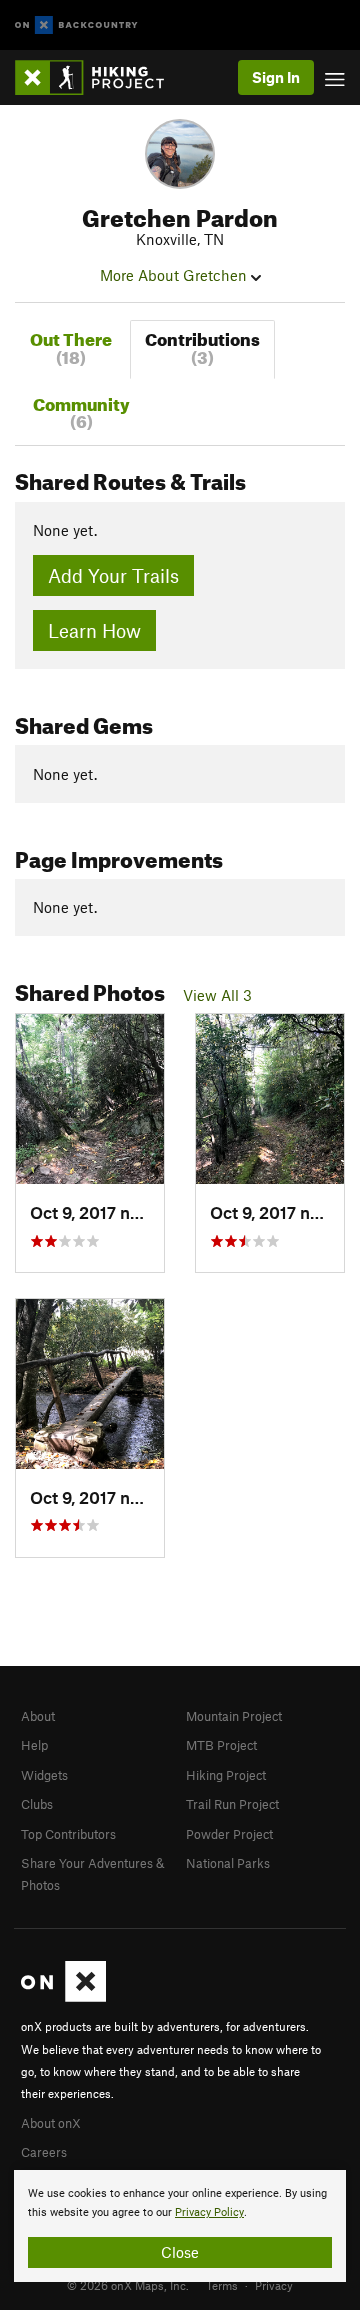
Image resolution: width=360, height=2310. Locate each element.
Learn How (94, 630)
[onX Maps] (63, 1997)
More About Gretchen (175, 275)
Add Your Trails (113, 575)
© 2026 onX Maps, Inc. (128, 2285)
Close (180, 2252)
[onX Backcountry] (76, 25)
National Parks (228, 1863)
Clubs (37, 1804)
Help (34, 1745)
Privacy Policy (209, 2212)
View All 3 (217, 995)
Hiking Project (226, 1775)
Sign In (276, 77)
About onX (51, 2123)
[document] (180, 2226)
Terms (222, 2285)
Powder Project (229, 1834)
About (38, 1716)
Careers (44, 2152)
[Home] (99, 77)
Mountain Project (234, 1716)
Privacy (274, 2285)
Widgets (44, 1775)
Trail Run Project (232, 1804)
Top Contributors (68, 1834)
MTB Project (221, 1745)
